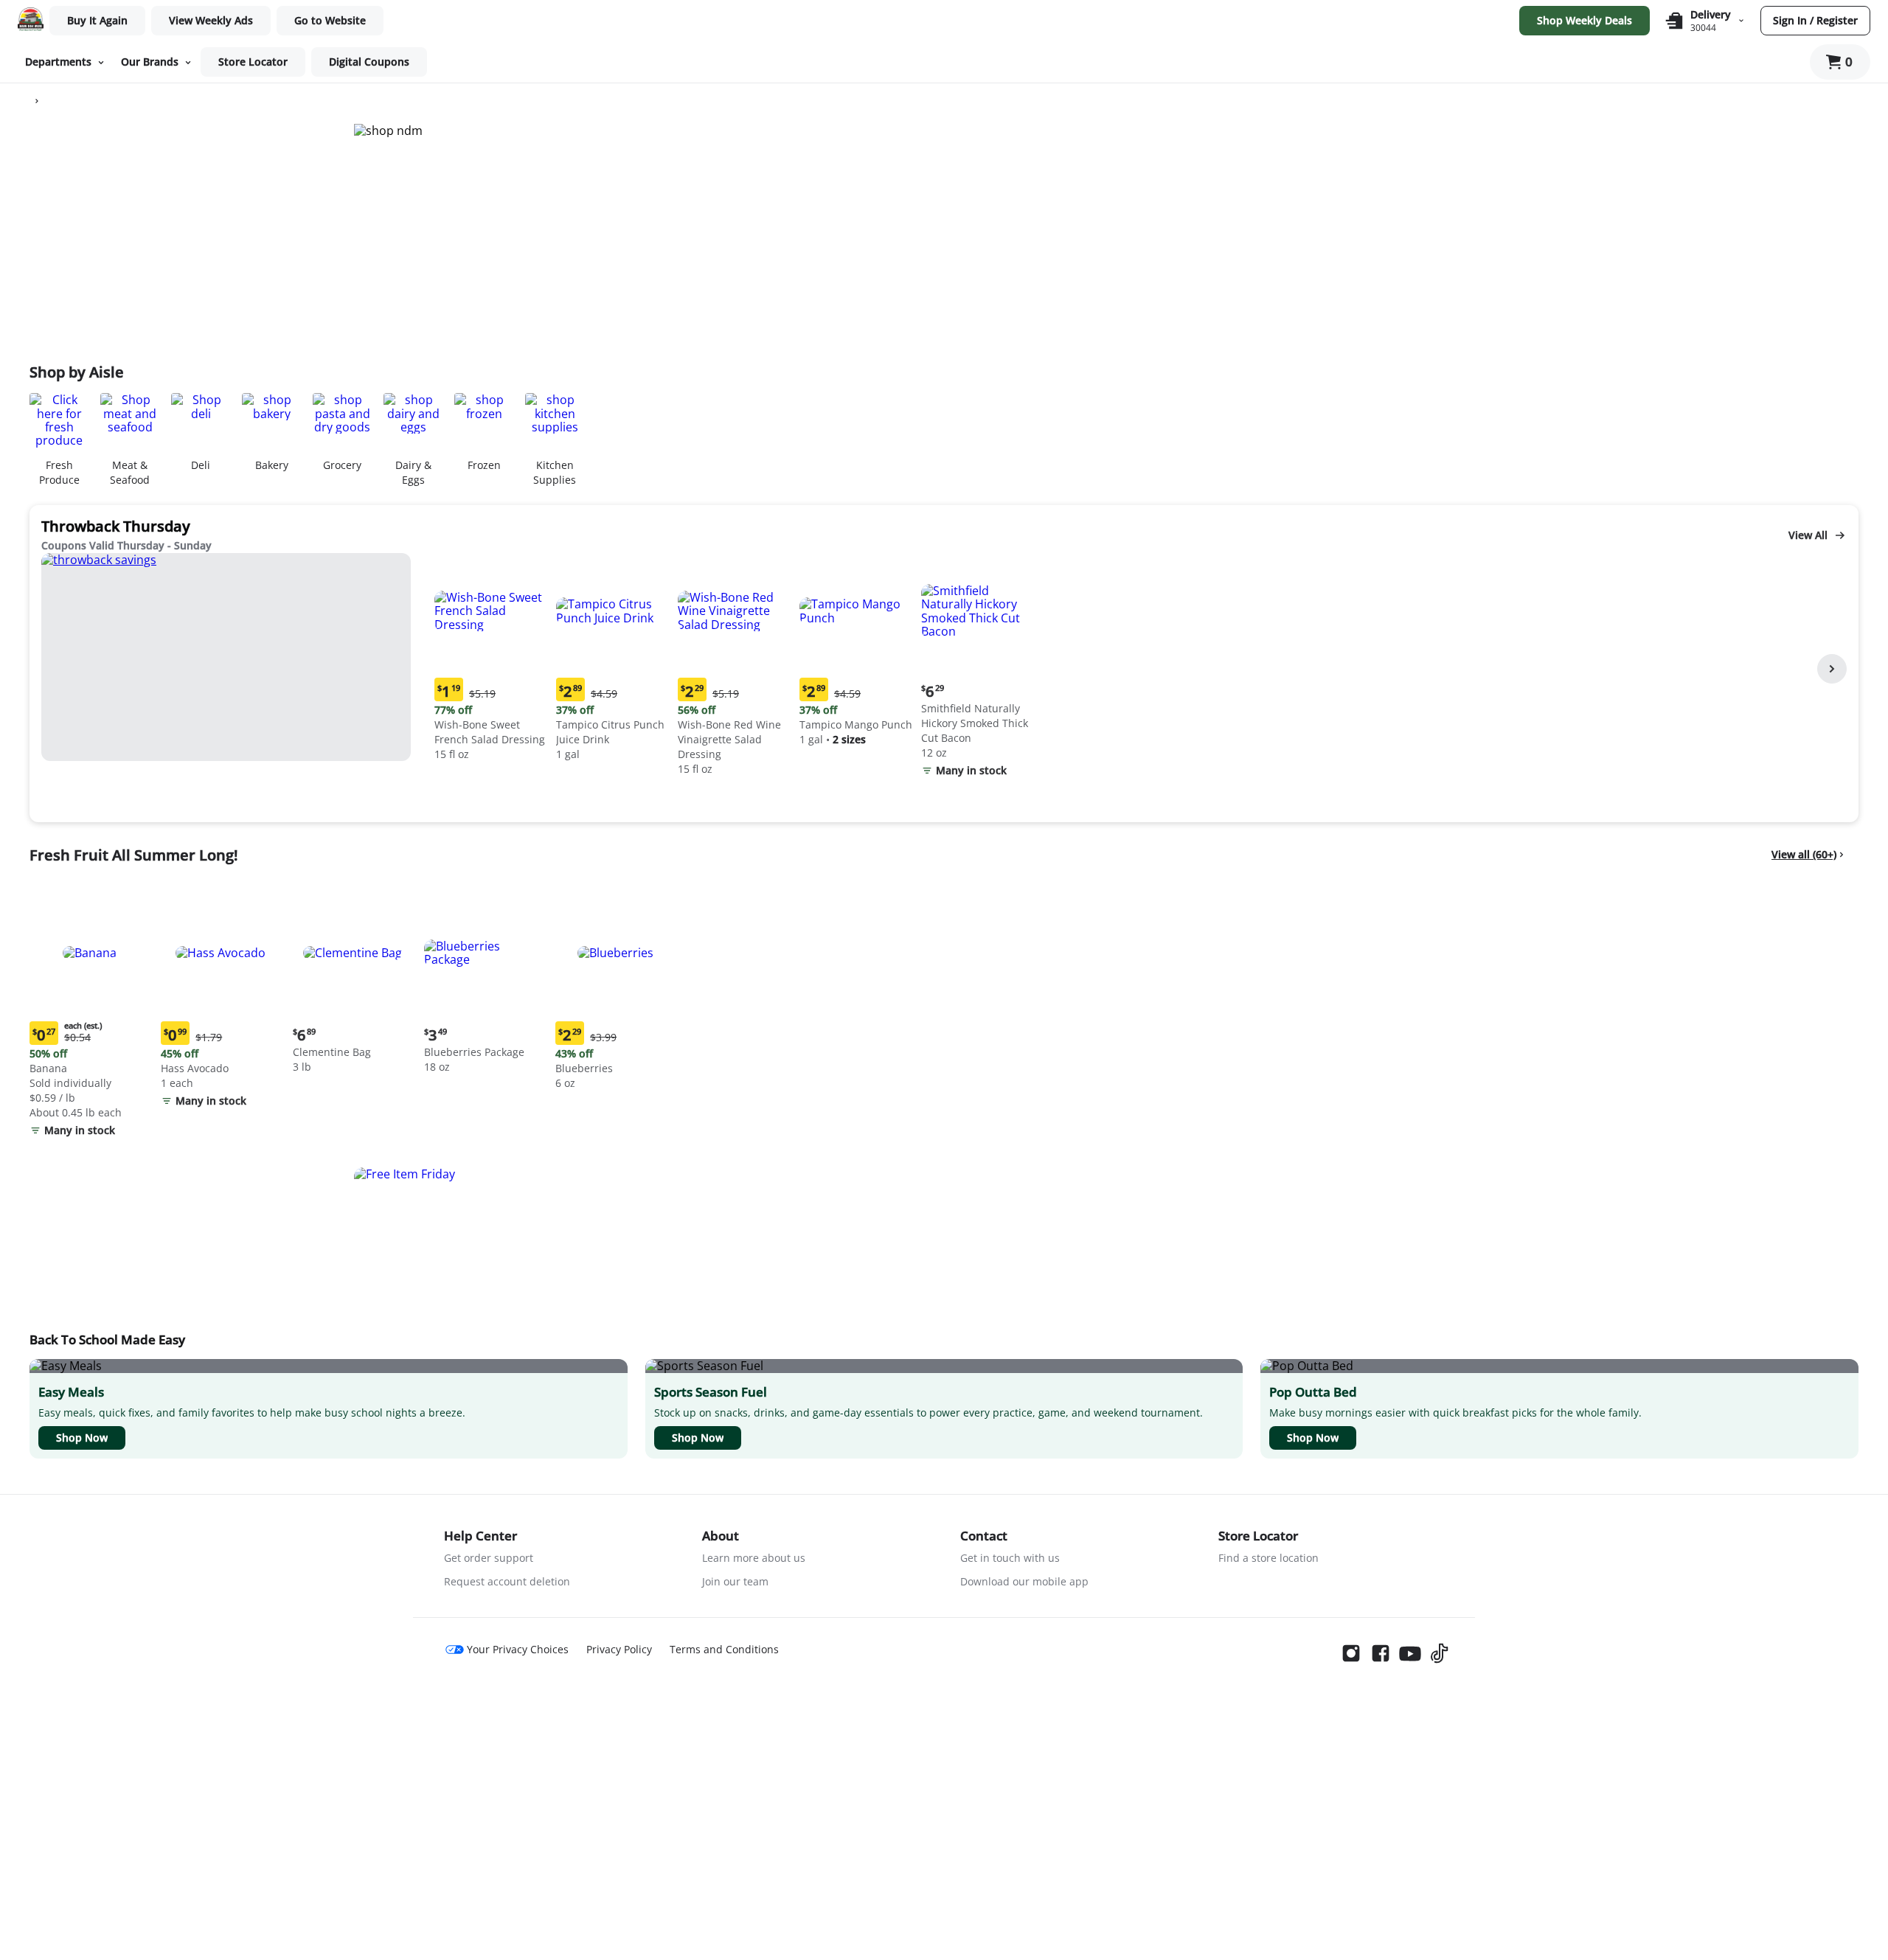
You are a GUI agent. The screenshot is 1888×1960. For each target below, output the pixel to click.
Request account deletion (507, 1581)
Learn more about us (754, 1558)
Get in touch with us (1010, 1558)
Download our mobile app (1024, 1581)
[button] (492, 659)
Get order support (489, 1558)
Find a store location (1268, 1558)
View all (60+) (1804, 854)
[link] (211, 21)
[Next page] (1832, 669)
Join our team (735, 1581)
